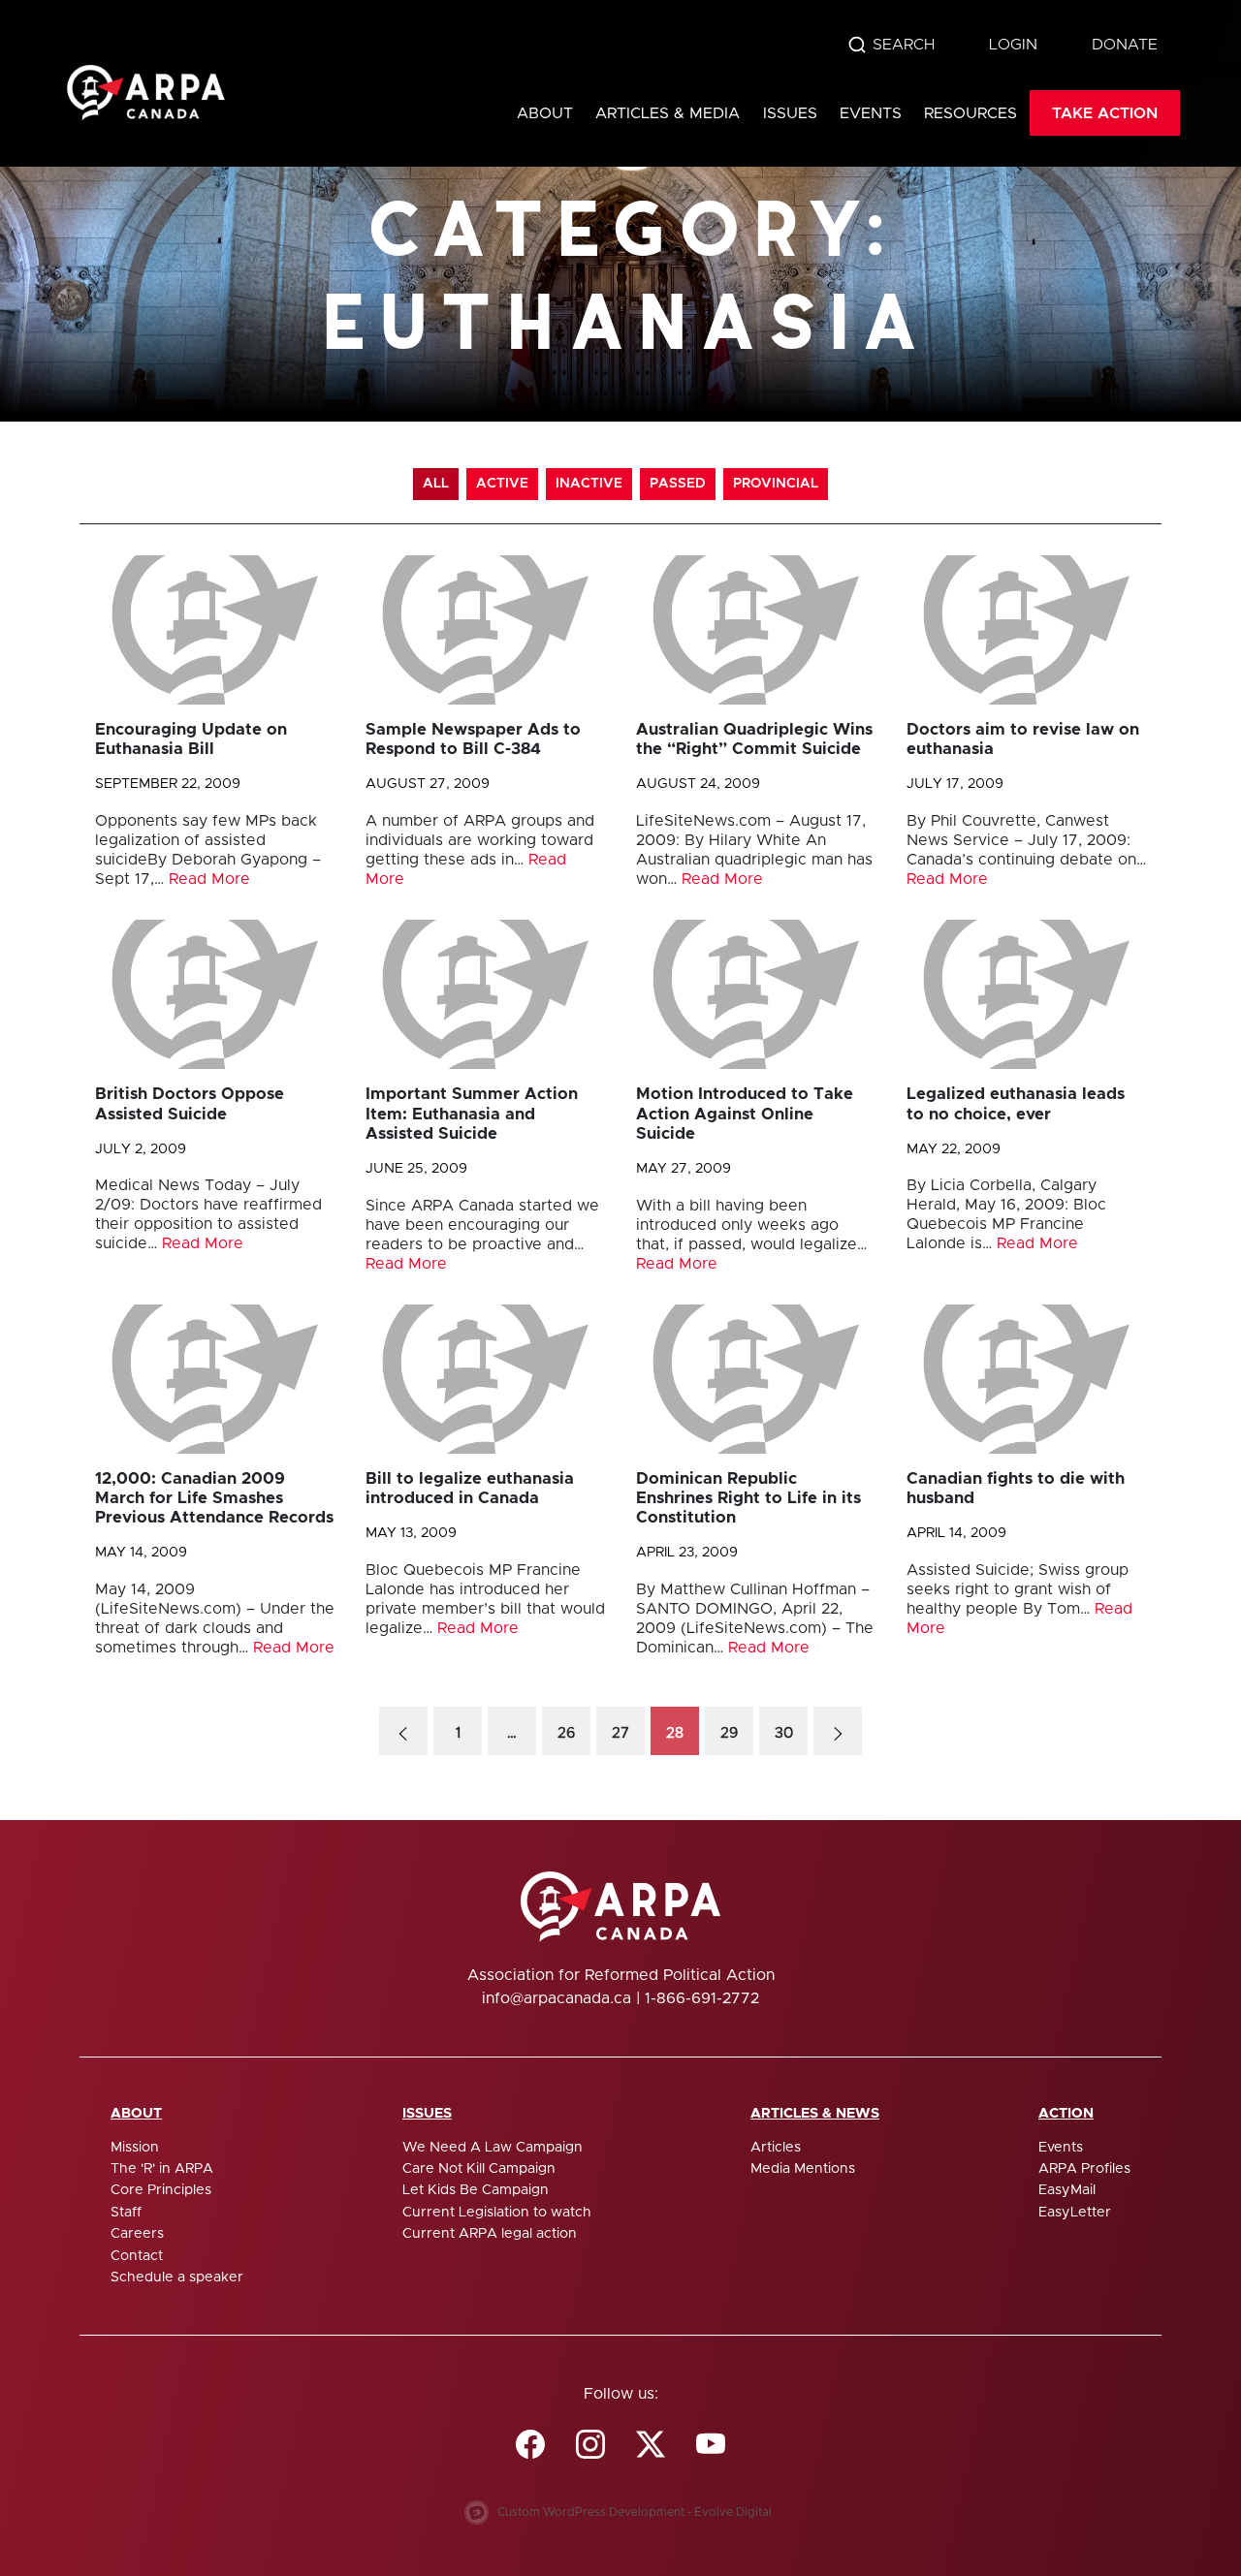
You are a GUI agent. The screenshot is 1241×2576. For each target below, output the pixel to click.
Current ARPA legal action (490, 2234)
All (436, 484)
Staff (126, 2213)
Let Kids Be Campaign (476, 2190)
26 (566, 1733)
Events (871, 113)
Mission (135, 2148)
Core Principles (161, 2190)
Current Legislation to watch (497, 2213)
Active (502, 484)
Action (1066, 2114)
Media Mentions (803, 2169)
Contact (137, 2256)
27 (620, 1733)
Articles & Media (668, 113)
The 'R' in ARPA (162, 2169)
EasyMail (1067, 2190)
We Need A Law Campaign (493, 2148)
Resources (971, 113)
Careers (137, 2234)
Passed (678, 484)
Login (1013, 45)
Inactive (589, 484)
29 (729, 1733)
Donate (1125, 45)
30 (784, 1733)
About (545, 113)
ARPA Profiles (1084, 2169)
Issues (790, 113)
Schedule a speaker (177, 2278)
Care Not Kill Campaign (479, 2169)
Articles (776, 2148)
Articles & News (815, 2114)
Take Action (1105, 113)
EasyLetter (1075, 2213)
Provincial (776, 484)
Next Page (838, 1731)
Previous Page (403, 1731)
